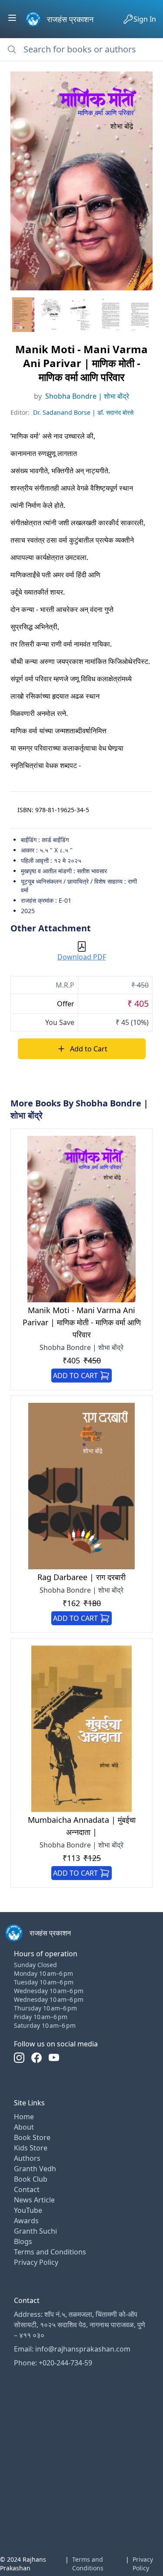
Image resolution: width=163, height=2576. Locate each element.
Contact (27, 2189)
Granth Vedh (35, 2169)
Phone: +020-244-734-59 (53, 2363)
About (24, 2127)
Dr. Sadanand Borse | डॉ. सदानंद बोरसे (83, 412)
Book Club (31, 2179)
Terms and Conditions (50, 2252)
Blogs (23, 2241)
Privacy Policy (36, 2262)
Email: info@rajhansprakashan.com (72, 2349)
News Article (34, 2200)
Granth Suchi (35, 2231)
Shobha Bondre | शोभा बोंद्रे (87, 396)
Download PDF (82, 957)
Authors (27, 2158)
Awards (26, 2221)
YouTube (28, 2210)
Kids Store (31, 2148)
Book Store (32, 2137)
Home (24, 2117)
